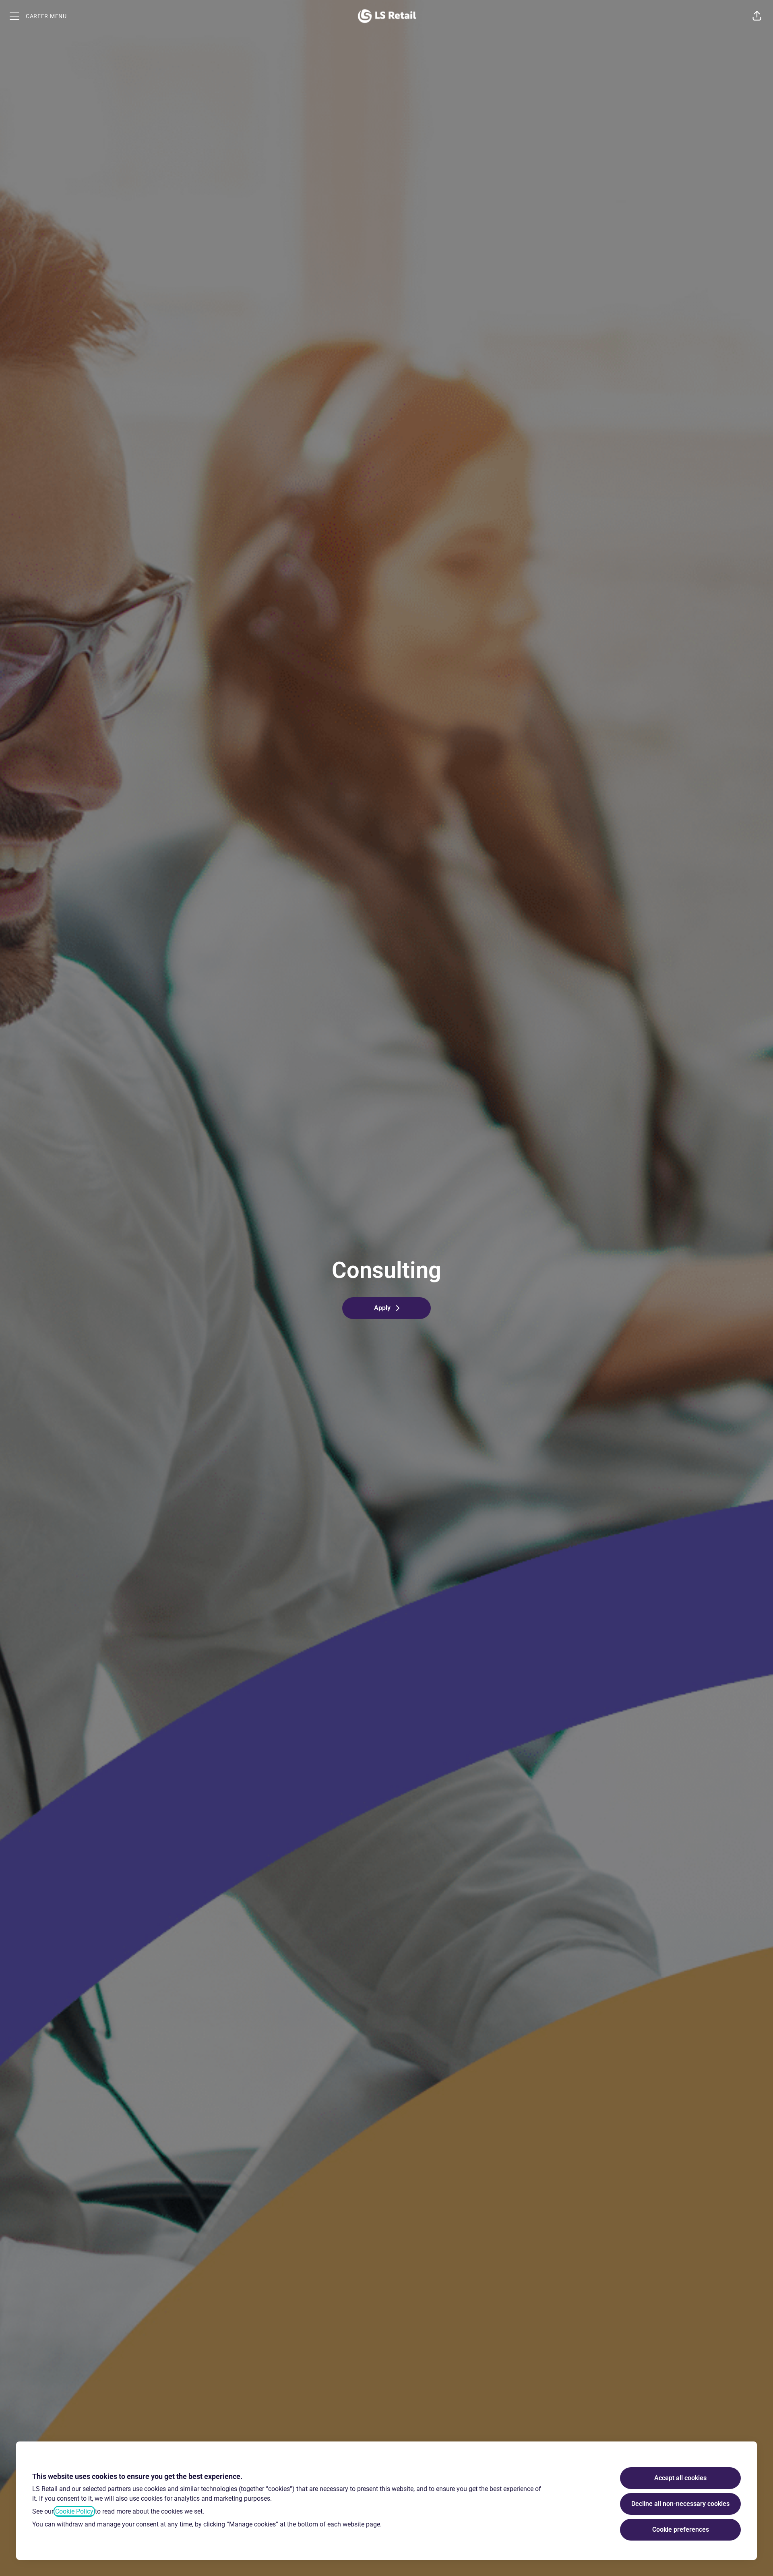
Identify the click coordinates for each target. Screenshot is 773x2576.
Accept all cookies (680, 2478)
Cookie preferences (681, 2529)
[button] (757, 16)
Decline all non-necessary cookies (680, 2504)
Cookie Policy (74, 2511)
